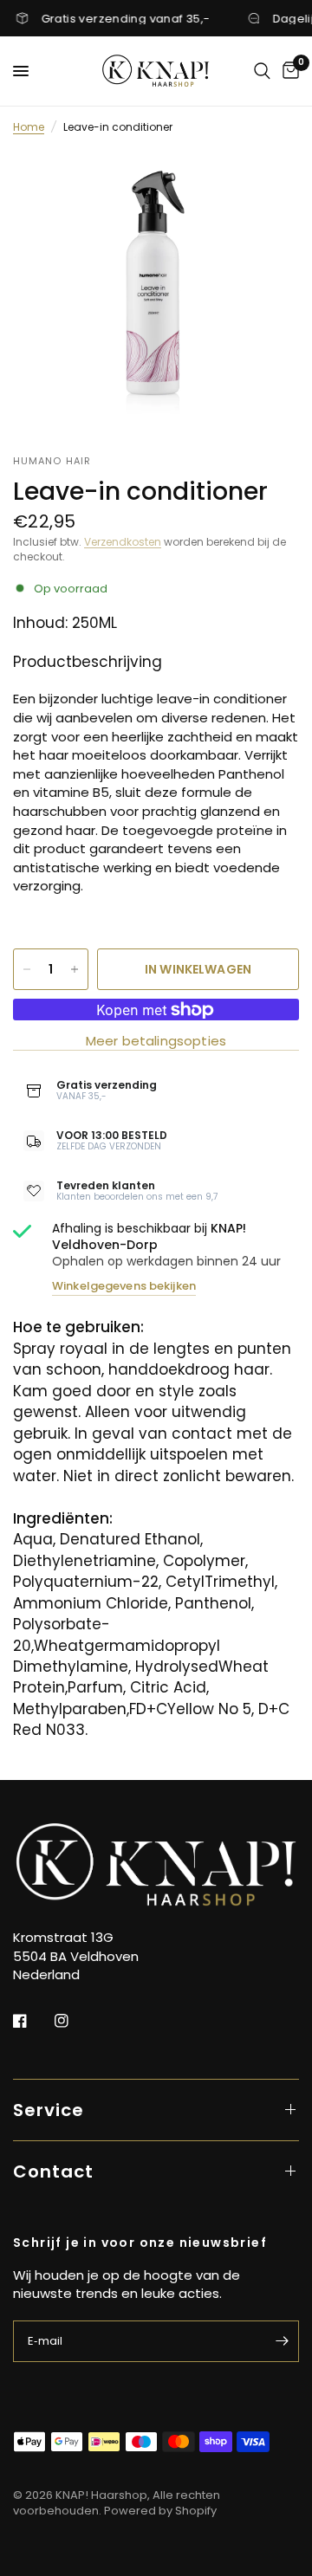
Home (29, 127)
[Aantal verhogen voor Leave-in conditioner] (75, 969)
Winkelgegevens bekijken (124, 1286)
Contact (53, 2171)
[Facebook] (32, 2021)
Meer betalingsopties (156, 1041)
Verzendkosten (123, 542)
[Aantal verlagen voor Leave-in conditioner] (27, 969)
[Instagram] (74, 2021)
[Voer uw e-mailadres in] (282, 2341)
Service (49, 2110)
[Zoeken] (262, 71)
